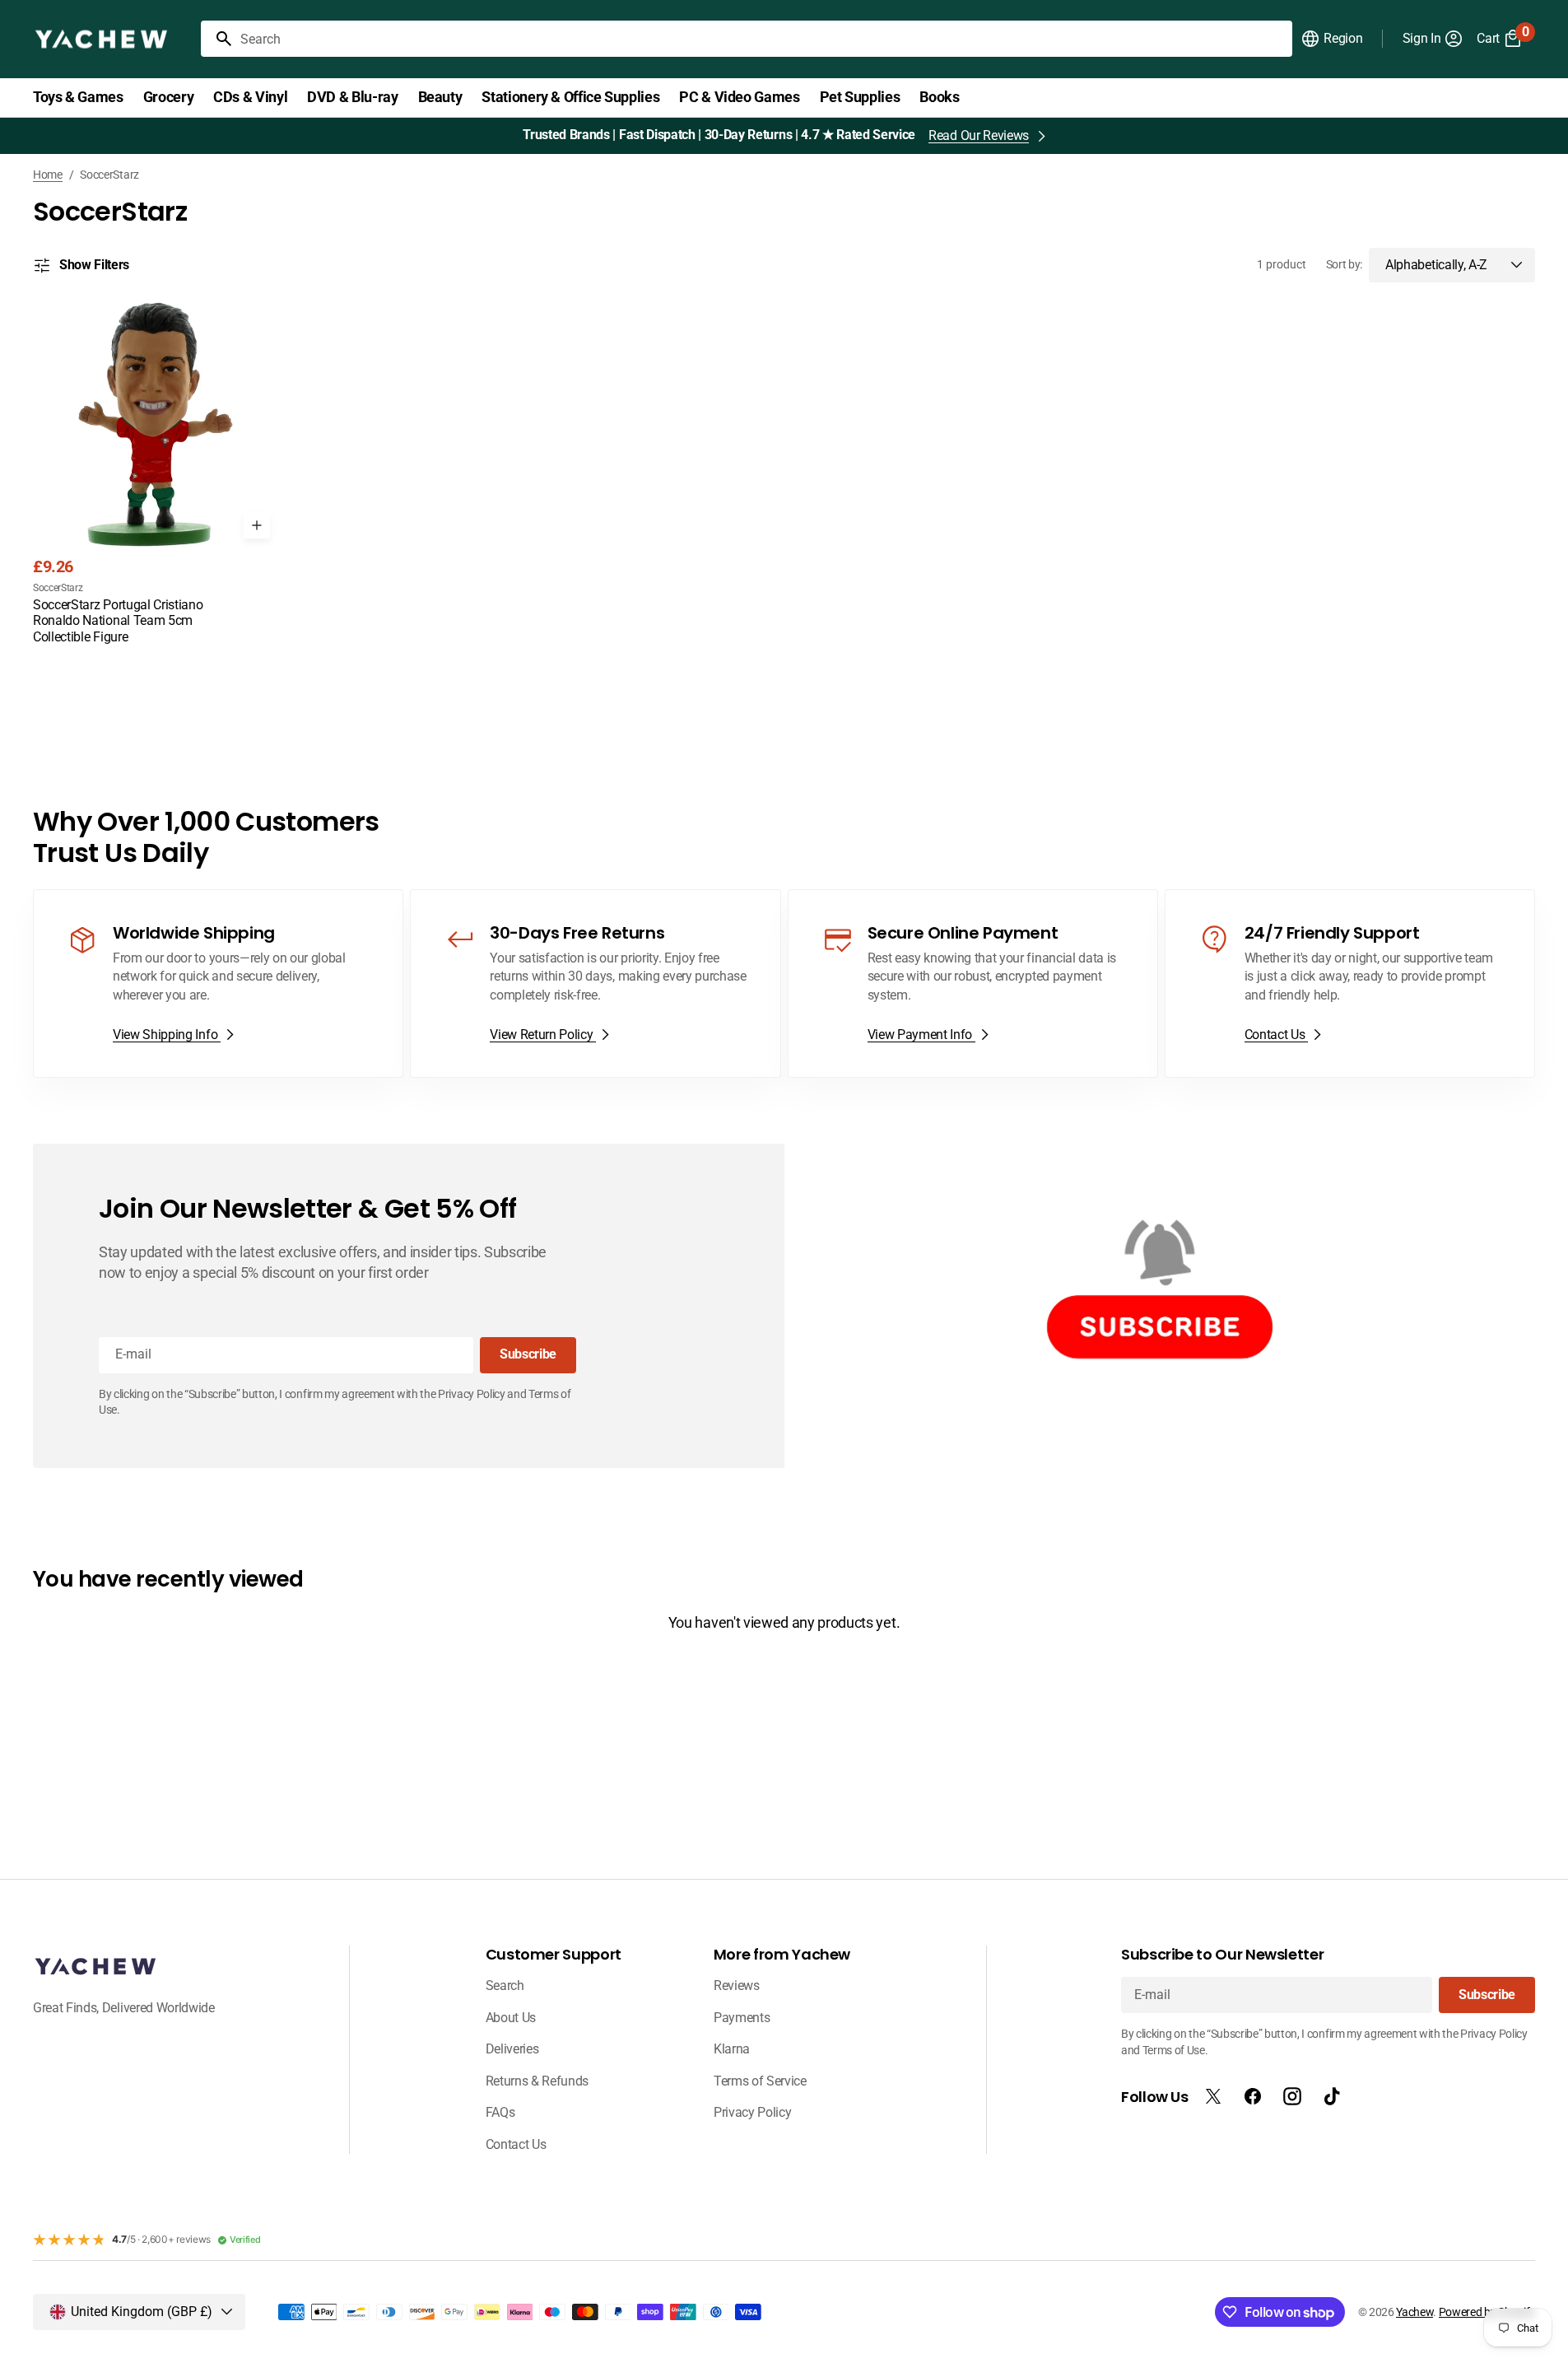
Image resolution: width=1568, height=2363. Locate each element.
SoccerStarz (58, 588)
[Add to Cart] (257, 525)
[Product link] (156, 475)
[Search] (217, 39)
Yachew (1414, 2312)
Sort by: (1344, 264)
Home (48, 175)
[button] (1331, 39)
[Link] (218, 984)
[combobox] (763, 39)
